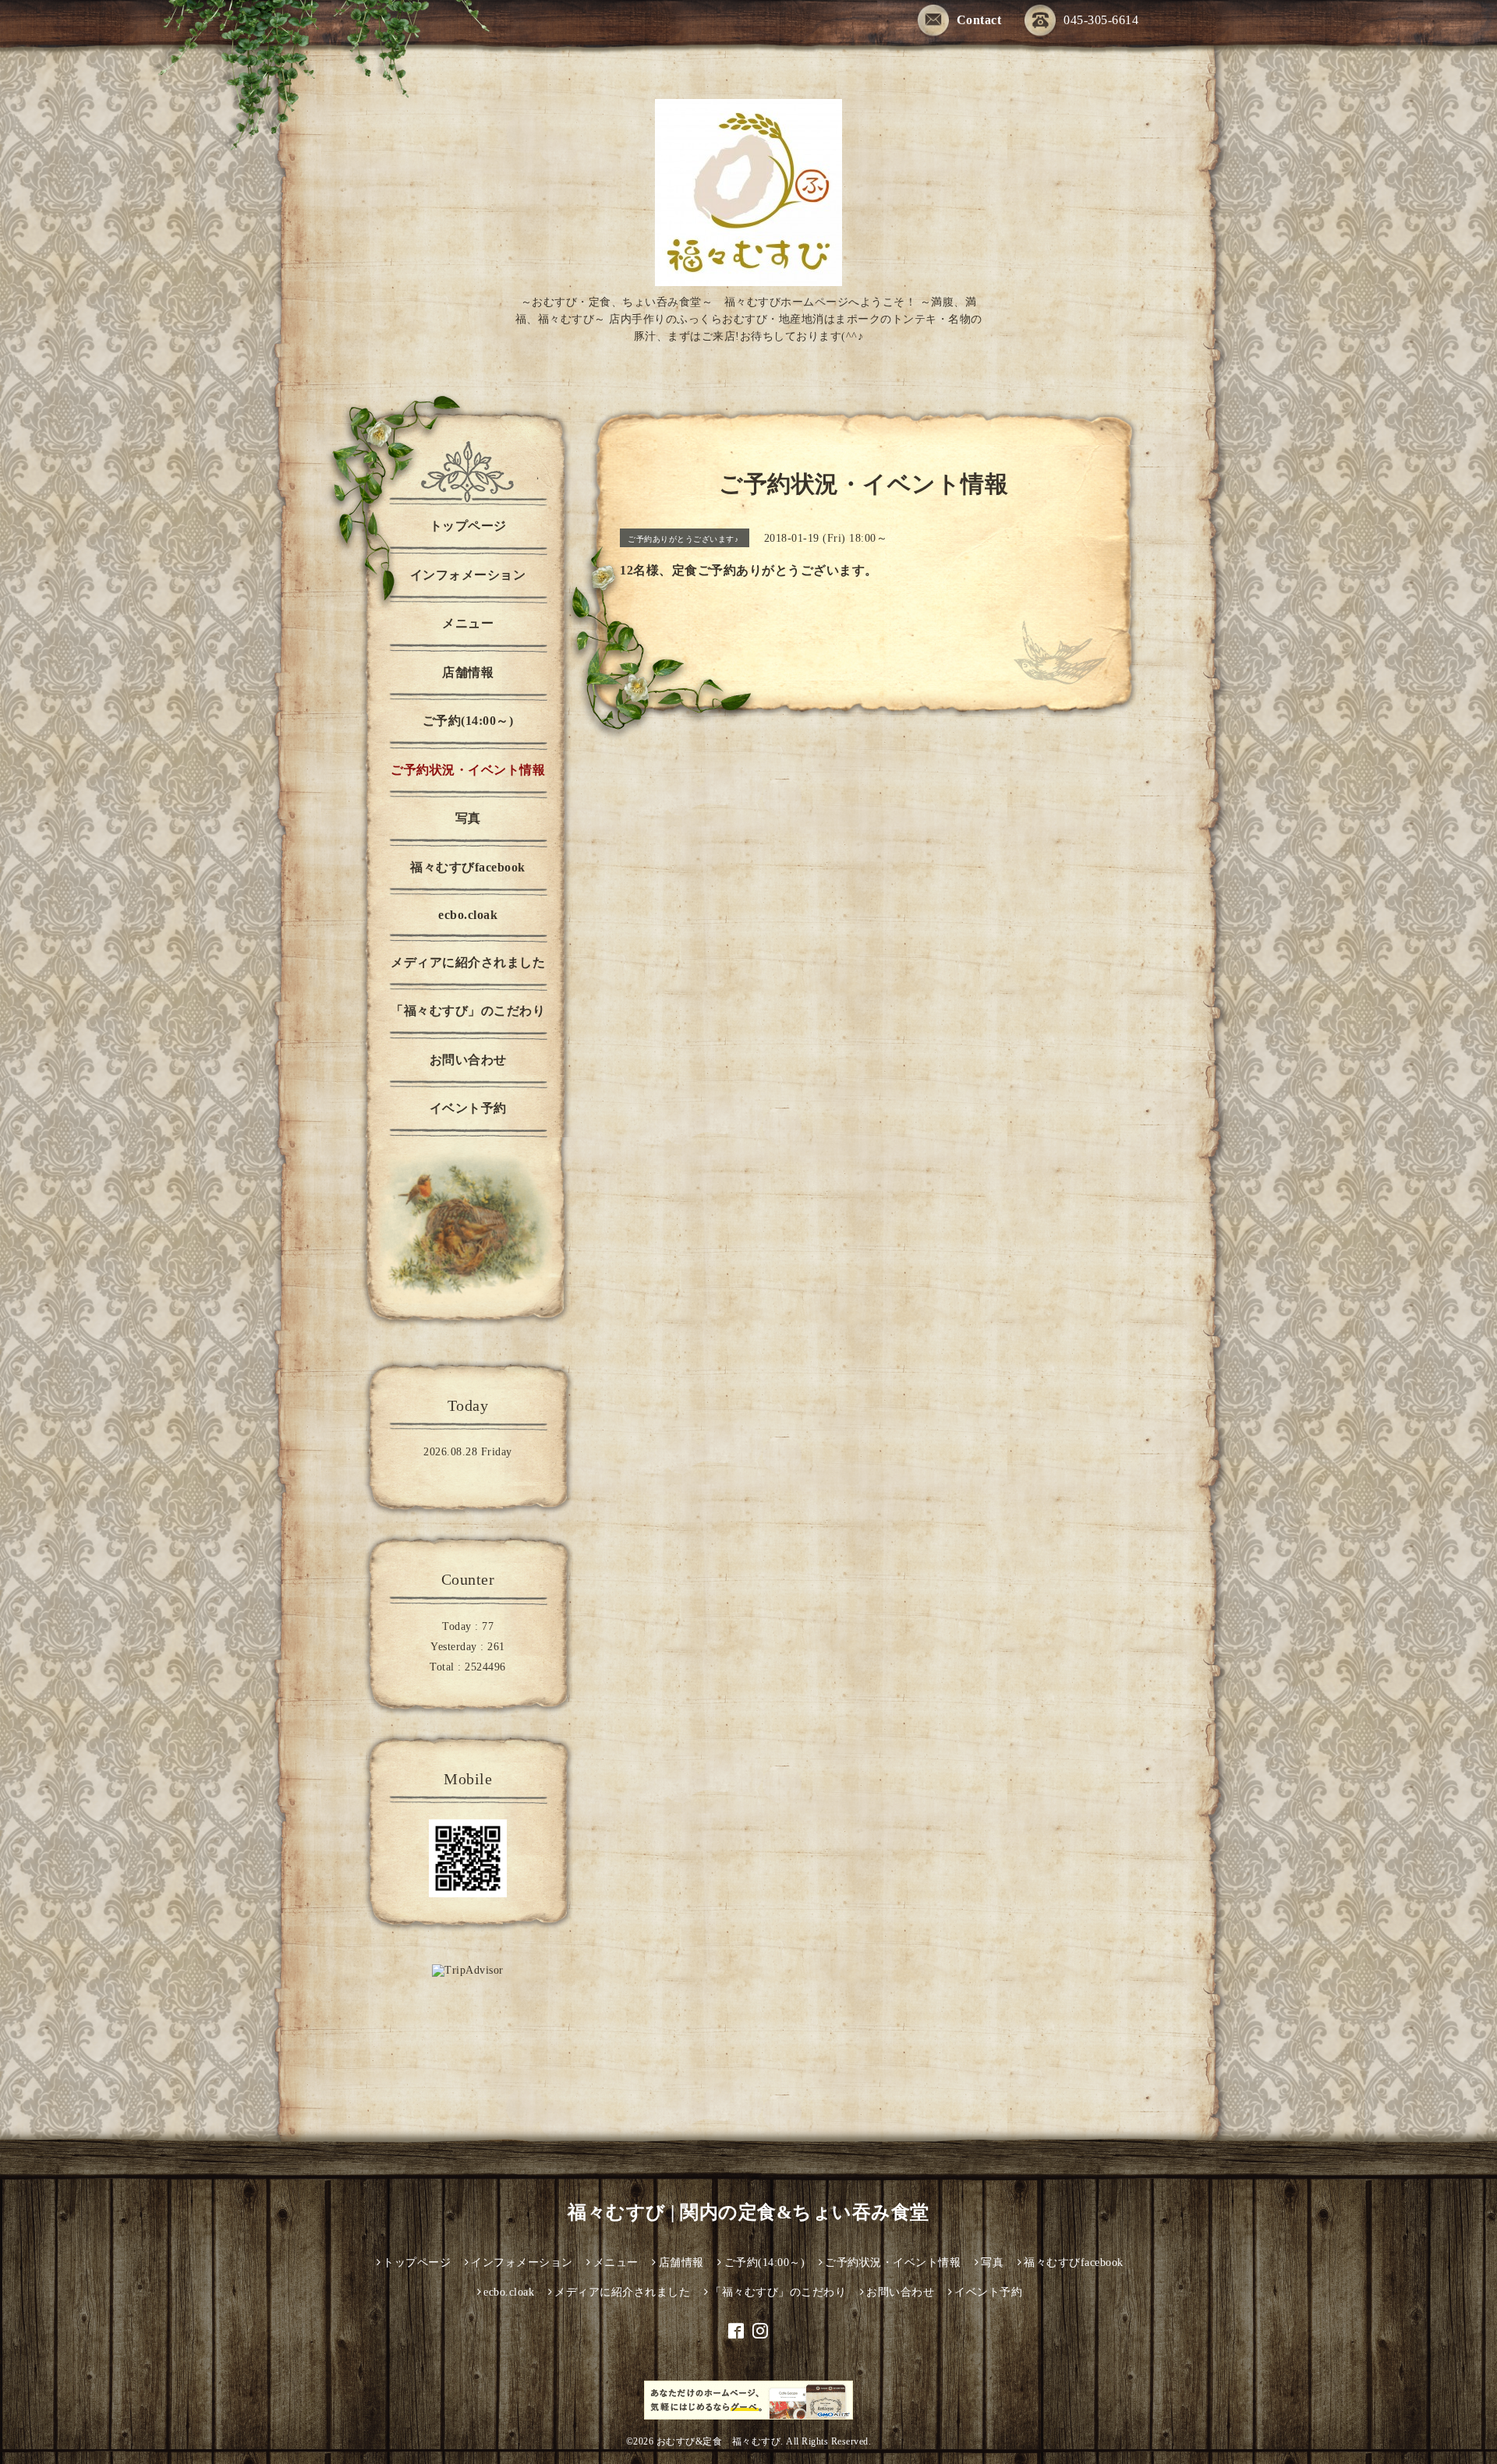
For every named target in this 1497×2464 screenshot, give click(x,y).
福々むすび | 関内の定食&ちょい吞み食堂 (748, 2212)
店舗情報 (468, 672)
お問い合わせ (468, 1060)
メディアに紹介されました (468, 962)
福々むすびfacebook (468, 867)
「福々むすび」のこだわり (468, 1011)
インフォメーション (468, 575)
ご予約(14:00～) (468, 721)
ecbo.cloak (468, 915)
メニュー (468, 623)
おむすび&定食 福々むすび (719, 2441)
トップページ (468, 526)
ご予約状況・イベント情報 (468, 770)
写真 (468, 818)
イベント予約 (468, 1108)
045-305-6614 (1101, 20)
